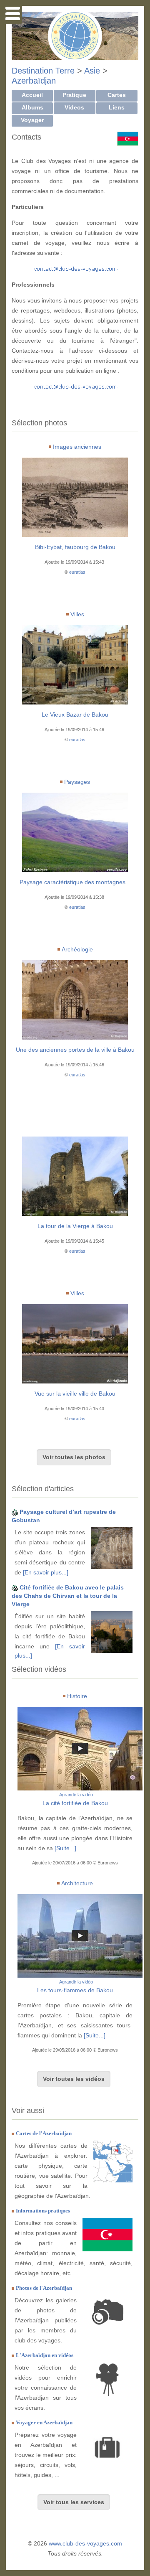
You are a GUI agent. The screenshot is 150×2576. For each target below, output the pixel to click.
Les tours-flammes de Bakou (75, 1990)
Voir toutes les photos (74, 1457)
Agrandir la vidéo (76, 1795)
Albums (32, 107)
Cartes (117, 95)
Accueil (32, 95)
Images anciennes (77, 447)
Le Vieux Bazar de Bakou (75, 715)
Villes (77, 614)
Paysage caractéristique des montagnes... (75, 882)
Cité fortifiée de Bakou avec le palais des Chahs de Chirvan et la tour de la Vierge (68, 1596)
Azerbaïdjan (34, 81)
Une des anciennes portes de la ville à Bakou (75, 1050)
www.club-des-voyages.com (85, 2543)
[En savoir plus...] (46, 1572)
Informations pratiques (43, 2211)
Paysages (77, 782)
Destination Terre (43, 71)
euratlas (77, 572)
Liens (117, 107)
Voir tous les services (74, 2502)
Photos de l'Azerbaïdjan (44, 2288)
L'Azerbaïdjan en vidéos (45, 2355)
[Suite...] (65, 1848)
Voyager (32, 120)
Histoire (77, 1696)
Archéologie (77, 949)
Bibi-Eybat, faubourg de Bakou (75, 547)
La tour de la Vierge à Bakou (75, 1226)
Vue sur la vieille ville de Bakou (75, 1394)
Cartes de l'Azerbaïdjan (44, 2133)
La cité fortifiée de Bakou (75, 1803)
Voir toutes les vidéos (74, 2079)
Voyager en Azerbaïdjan (44, 2422)
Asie (92, 71)
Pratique (74, 95)
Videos (74, 107)
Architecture (77, 1883)
